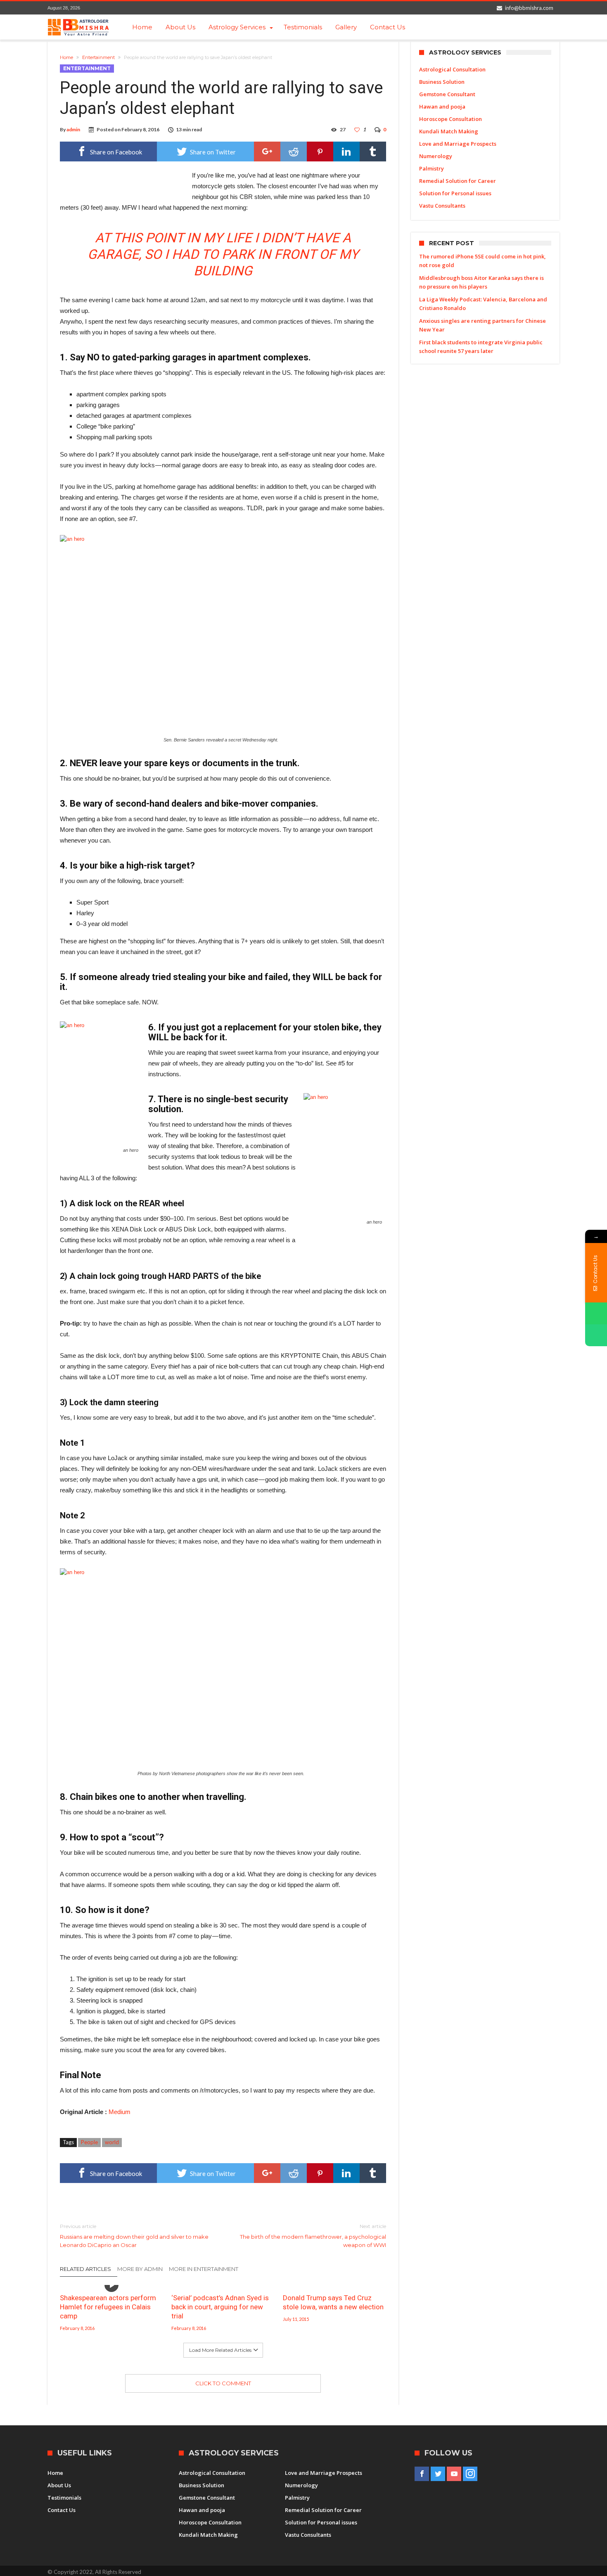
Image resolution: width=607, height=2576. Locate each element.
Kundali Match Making (449, 131)
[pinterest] (320, 152)
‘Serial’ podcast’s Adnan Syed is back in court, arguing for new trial (220, 2307)
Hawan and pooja (442, 107)
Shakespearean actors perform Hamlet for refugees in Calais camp (108, 2307)
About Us (59, 2485)
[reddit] (294, 152)
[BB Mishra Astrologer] (78, 27)
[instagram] (470, 2474)
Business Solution (442, 82)
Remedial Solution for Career (458, 181)
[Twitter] (438, 2474)
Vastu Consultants (442, 206)
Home (66, 57)
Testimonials (64, 2498)
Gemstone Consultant (447, 94)
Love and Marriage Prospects (458, 144)
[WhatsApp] (596, 1313)
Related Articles (85, 2269)
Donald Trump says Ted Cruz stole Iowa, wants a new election (333, 2302)
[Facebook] (422, 2474)
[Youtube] (454, 2474)
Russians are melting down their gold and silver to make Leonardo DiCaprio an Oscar (134, 2236)
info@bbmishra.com (529, 8)
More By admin (140, 2269)
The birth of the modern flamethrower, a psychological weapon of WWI (313, 2236)
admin (73, 129)
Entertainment (98, 57)
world (112, 2142)
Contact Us (62, 2510)
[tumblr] (373, 152)
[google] (267, 152)
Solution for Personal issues (455, 193)
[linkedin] (346, 152)
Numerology (436, 156)
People (89, 2142)
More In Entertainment (204, 2269)
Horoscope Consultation (451, 119)
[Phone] (596, 1335)
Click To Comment (223, 2383)
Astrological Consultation (452, 69)
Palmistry (432, 168)
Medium (120, 2112)
